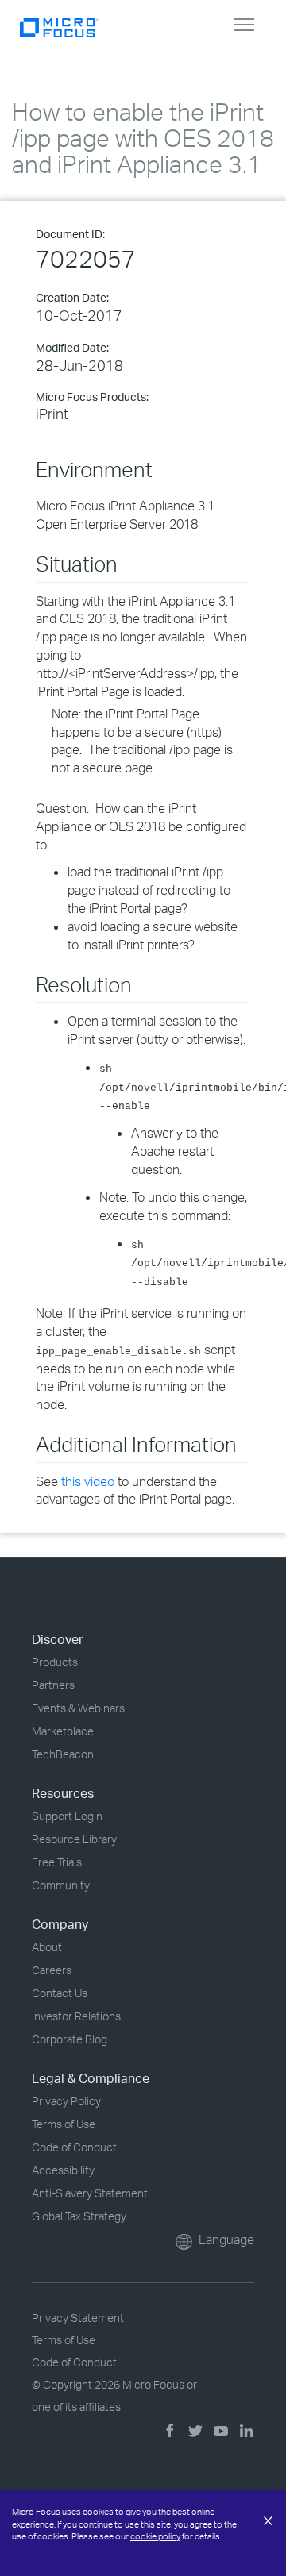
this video (88, 1481)
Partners (53, 1685)
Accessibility (63, 2170)
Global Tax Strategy (79, 2216)
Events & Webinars (78, 1708)
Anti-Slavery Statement (90, 2193)
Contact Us (60, 1993)
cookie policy (155, 2536)
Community (61, 1885)
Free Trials (57, 1862)
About (47, 1947)
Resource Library (74, 1839)
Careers (52, 1970)
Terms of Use (64, 2124)
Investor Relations (76, 2016)
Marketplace (63, 1731)
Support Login (67, 1816)
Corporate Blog (70, 2039)
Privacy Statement (78, 2318)
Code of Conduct (74, 2147)
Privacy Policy (66, 2101)
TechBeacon (63, 1754)
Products (55, 1662)
